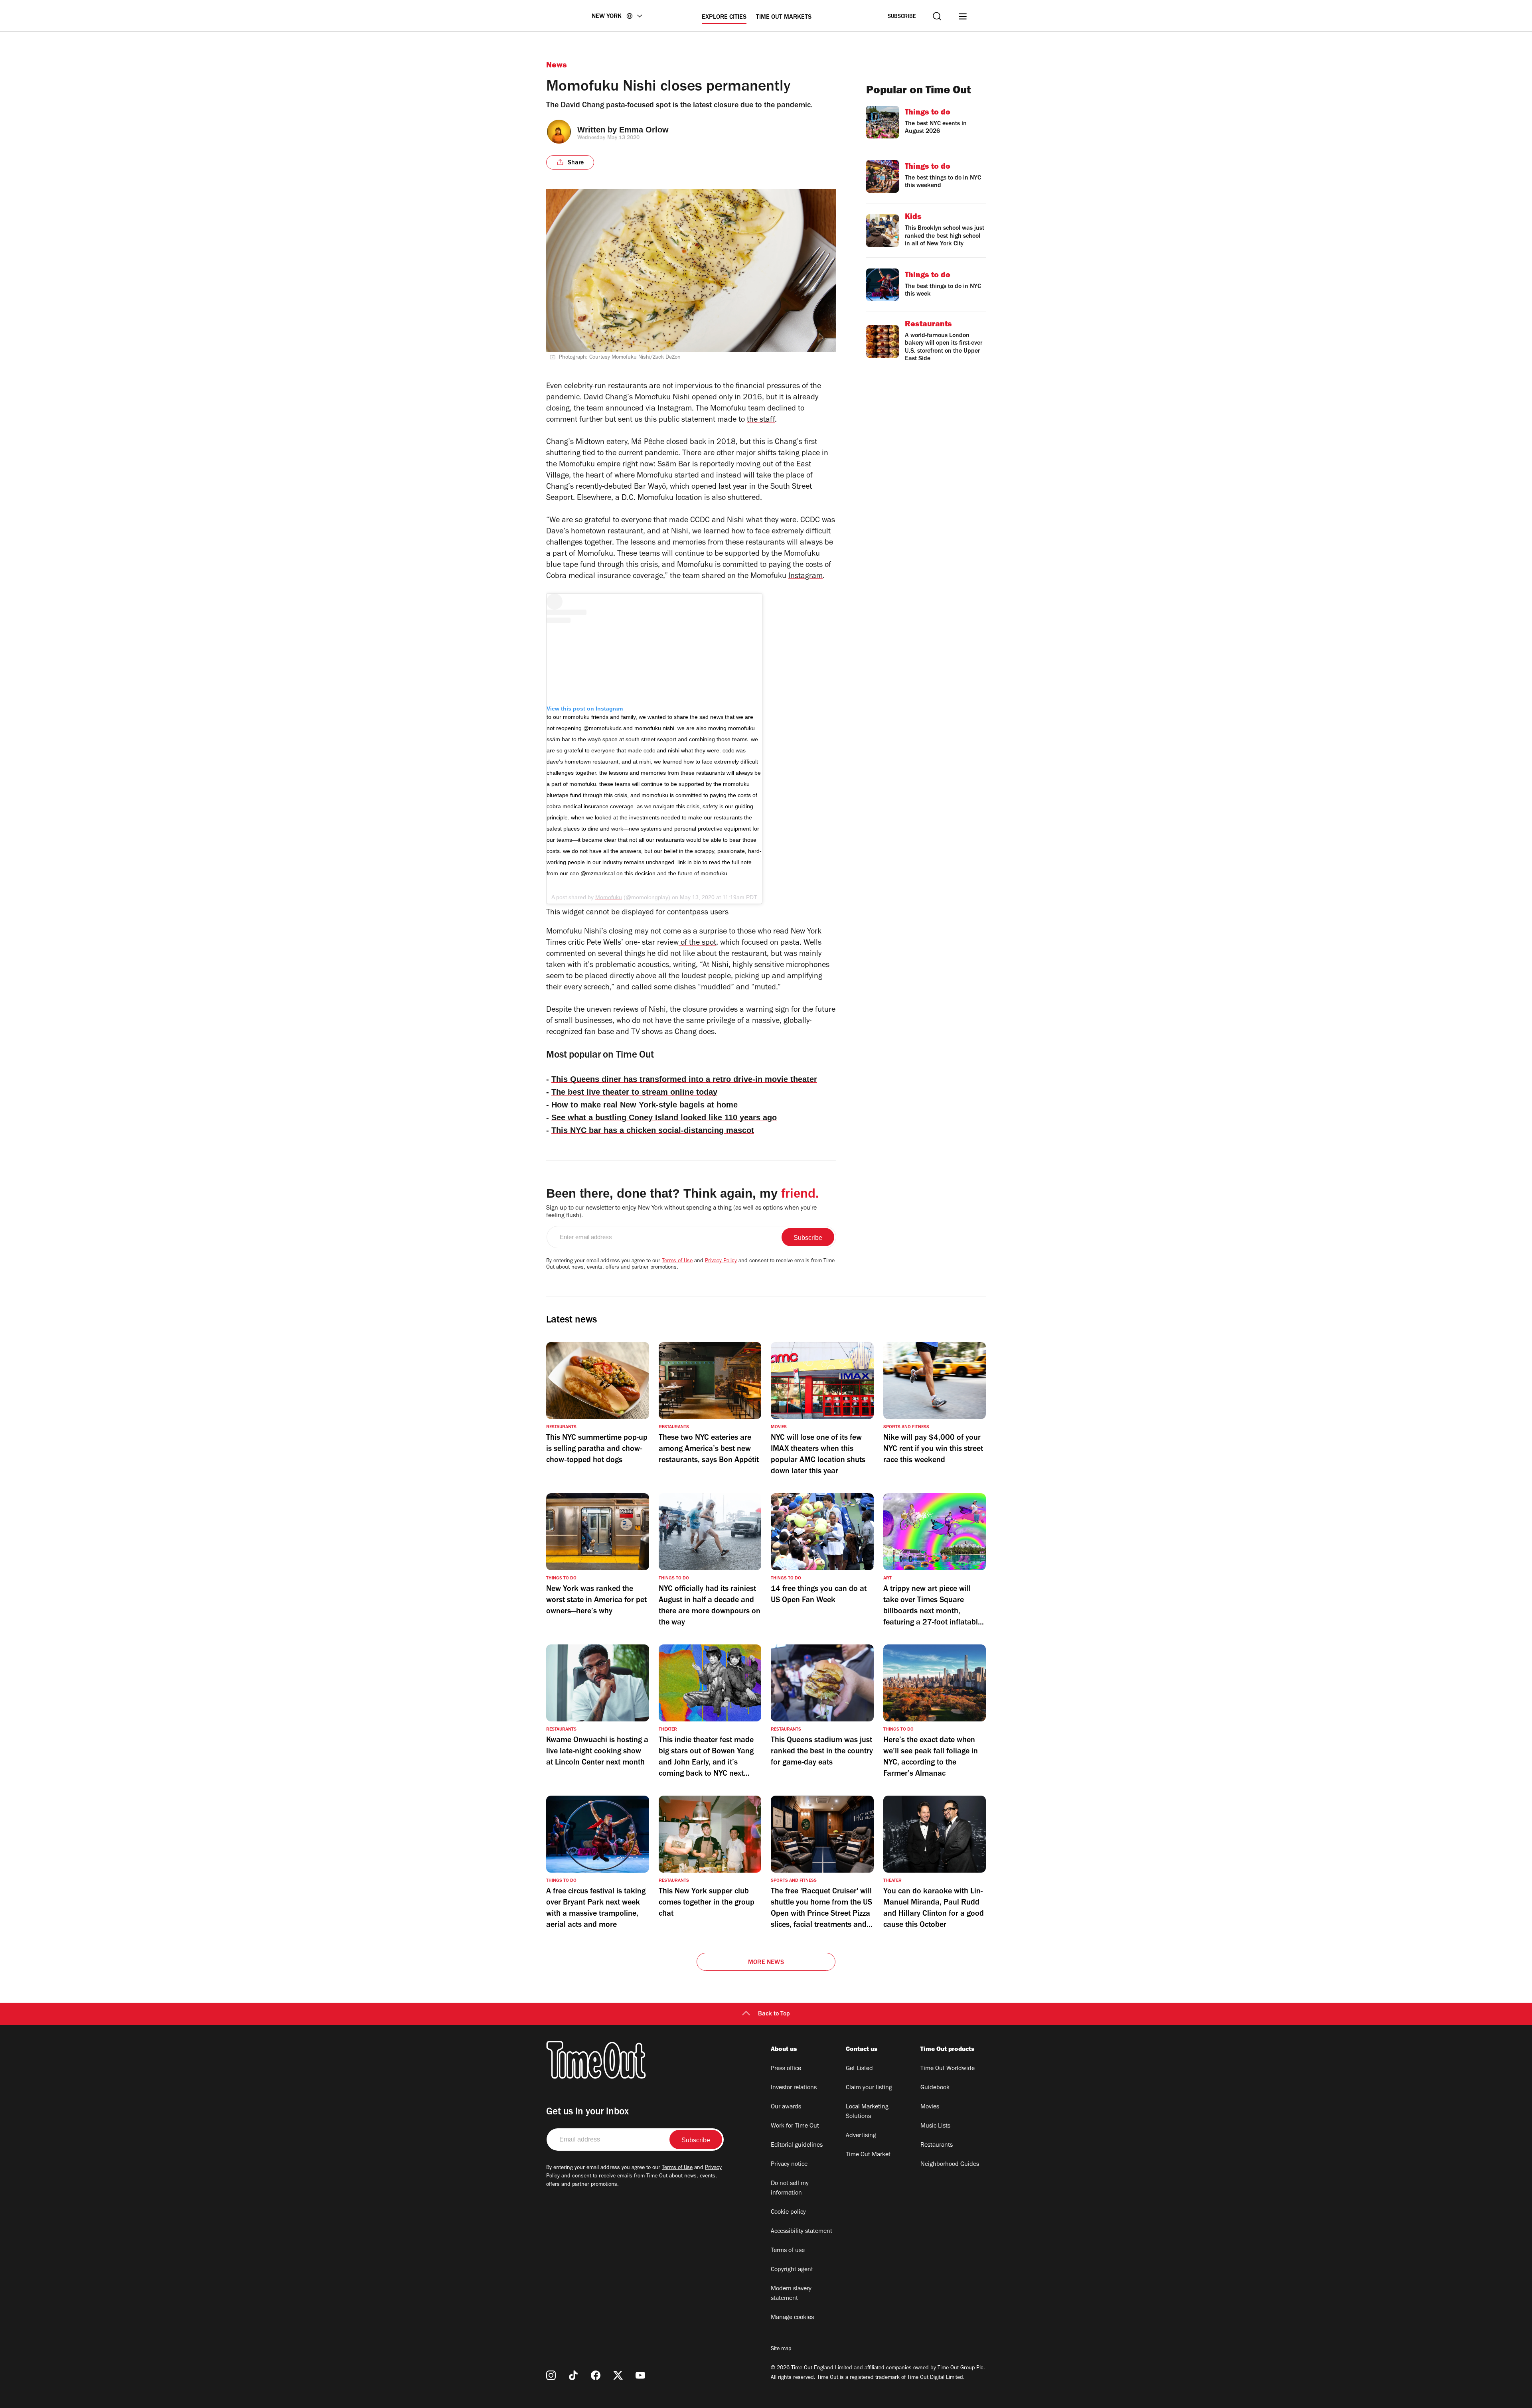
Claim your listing (869, 2088)
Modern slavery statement (791, 2294)
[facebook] (596, 2375)
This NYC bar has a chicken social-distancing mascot (653, 1130)
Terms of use (788, 2251)
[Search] (937, 16)
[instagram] (551, 2375)
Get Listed (859, 2069)
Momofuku (609, 897)
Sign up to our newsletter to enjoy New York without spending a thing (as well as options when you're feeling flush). (681, 1212)
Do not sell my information (790, 2189)
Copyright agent (792, 2270)
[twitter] (618, 2375)
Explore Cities (724, 18)
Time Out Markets (784, 18)
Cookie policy (788, 2213)
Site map (781, 2349)
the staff (761, 420)
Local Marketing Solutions (867, 2112)
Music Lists (935, 2126)
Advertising (861, 2136)
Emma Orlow (644, 130)
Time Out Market (868, 2155)
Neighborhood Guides (950, 2165)
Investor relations (794, 2088)
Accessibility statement (802, 2232)
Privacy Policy (721, 1261)
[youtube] (640, 2375)
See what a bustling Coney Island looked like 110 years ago (664, 1117)
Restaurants (937, 2145)
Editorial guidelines (797, 2145)
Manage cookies (792, 2318)
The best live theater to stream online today (634, 1092)
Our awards (786, 2107)
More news (766, 1963)
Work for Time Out (795, 2126)
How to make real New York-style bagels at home (645, 1105)
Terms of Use (677, 1261)
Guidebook (935, 2088)
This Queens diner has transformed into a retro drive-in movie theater (684, 1079)
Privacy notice (789, 2165)
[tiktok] (573, 2375)
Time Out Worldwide (948, 2069)
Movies (930, 2107)
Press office (786, 2069)
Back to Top (774, 2014)
